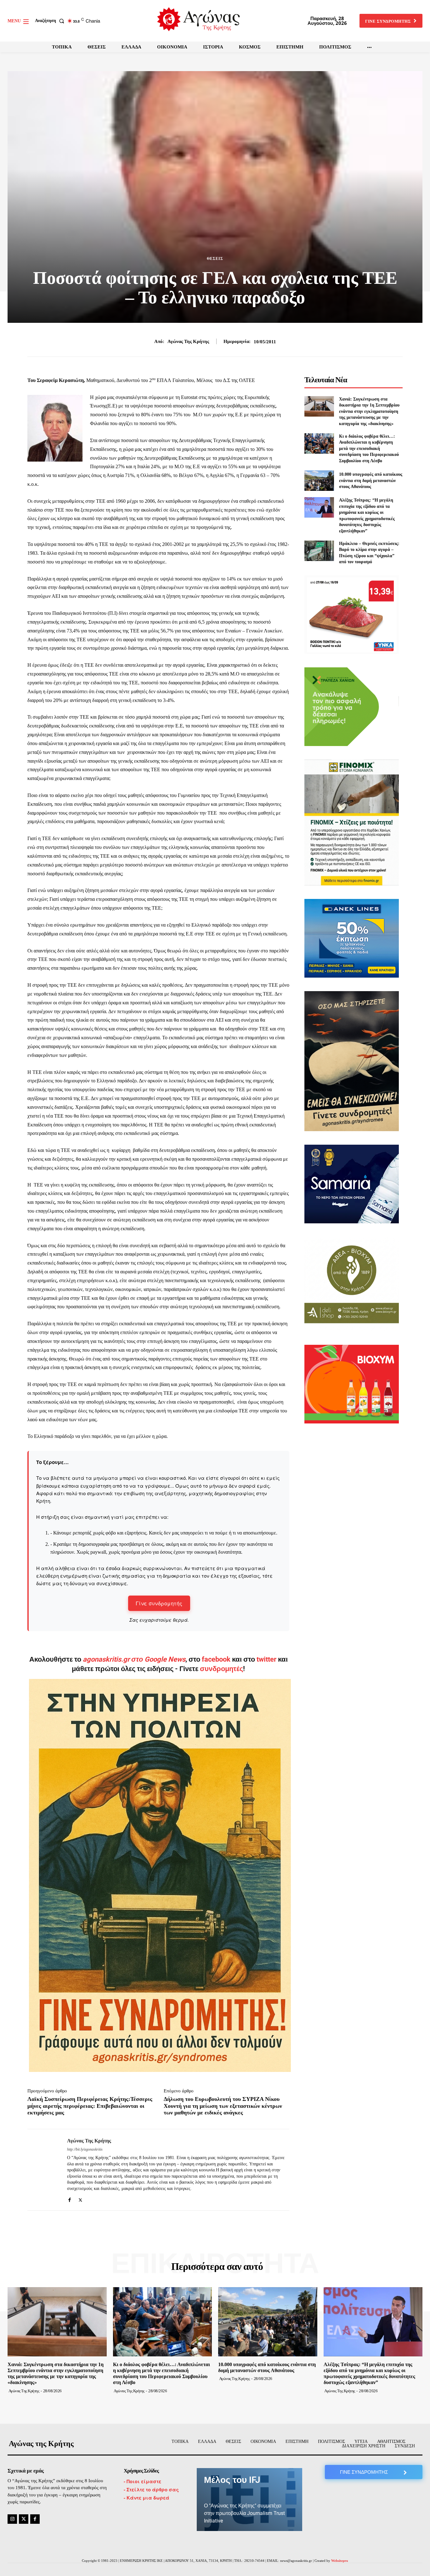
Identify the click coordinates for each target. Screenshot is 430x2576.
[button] (51, 21)
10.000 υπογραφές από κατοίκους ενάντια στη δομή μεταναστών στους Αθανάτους (371, 480)
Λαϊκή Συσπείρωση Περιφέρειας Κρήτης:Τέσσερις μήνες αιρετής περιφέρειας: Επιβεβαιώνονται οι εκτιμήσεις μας (90, 2106)
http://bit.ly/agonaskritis (85, 2149)
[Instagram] (12, 2519)
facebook (217, 1659)
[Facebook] (69, 2199)
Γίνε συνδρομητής (159, 1603)
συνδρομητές (221, 1669)
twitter (266, 1659)
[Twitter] (80, 2199)
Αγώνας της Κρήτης (188, 341)
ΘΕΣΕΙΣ (215, 259)
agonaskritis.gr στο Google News (134, 1659)
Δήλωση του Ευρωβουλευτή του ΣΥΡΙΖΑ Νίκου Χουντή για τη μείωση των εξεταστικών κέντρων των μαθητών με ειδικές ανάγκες (223, 2106)
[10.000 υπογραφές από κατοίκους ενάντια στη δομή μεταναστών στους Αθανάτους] (319, 481)
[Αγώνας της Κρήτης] (42, 2170)
